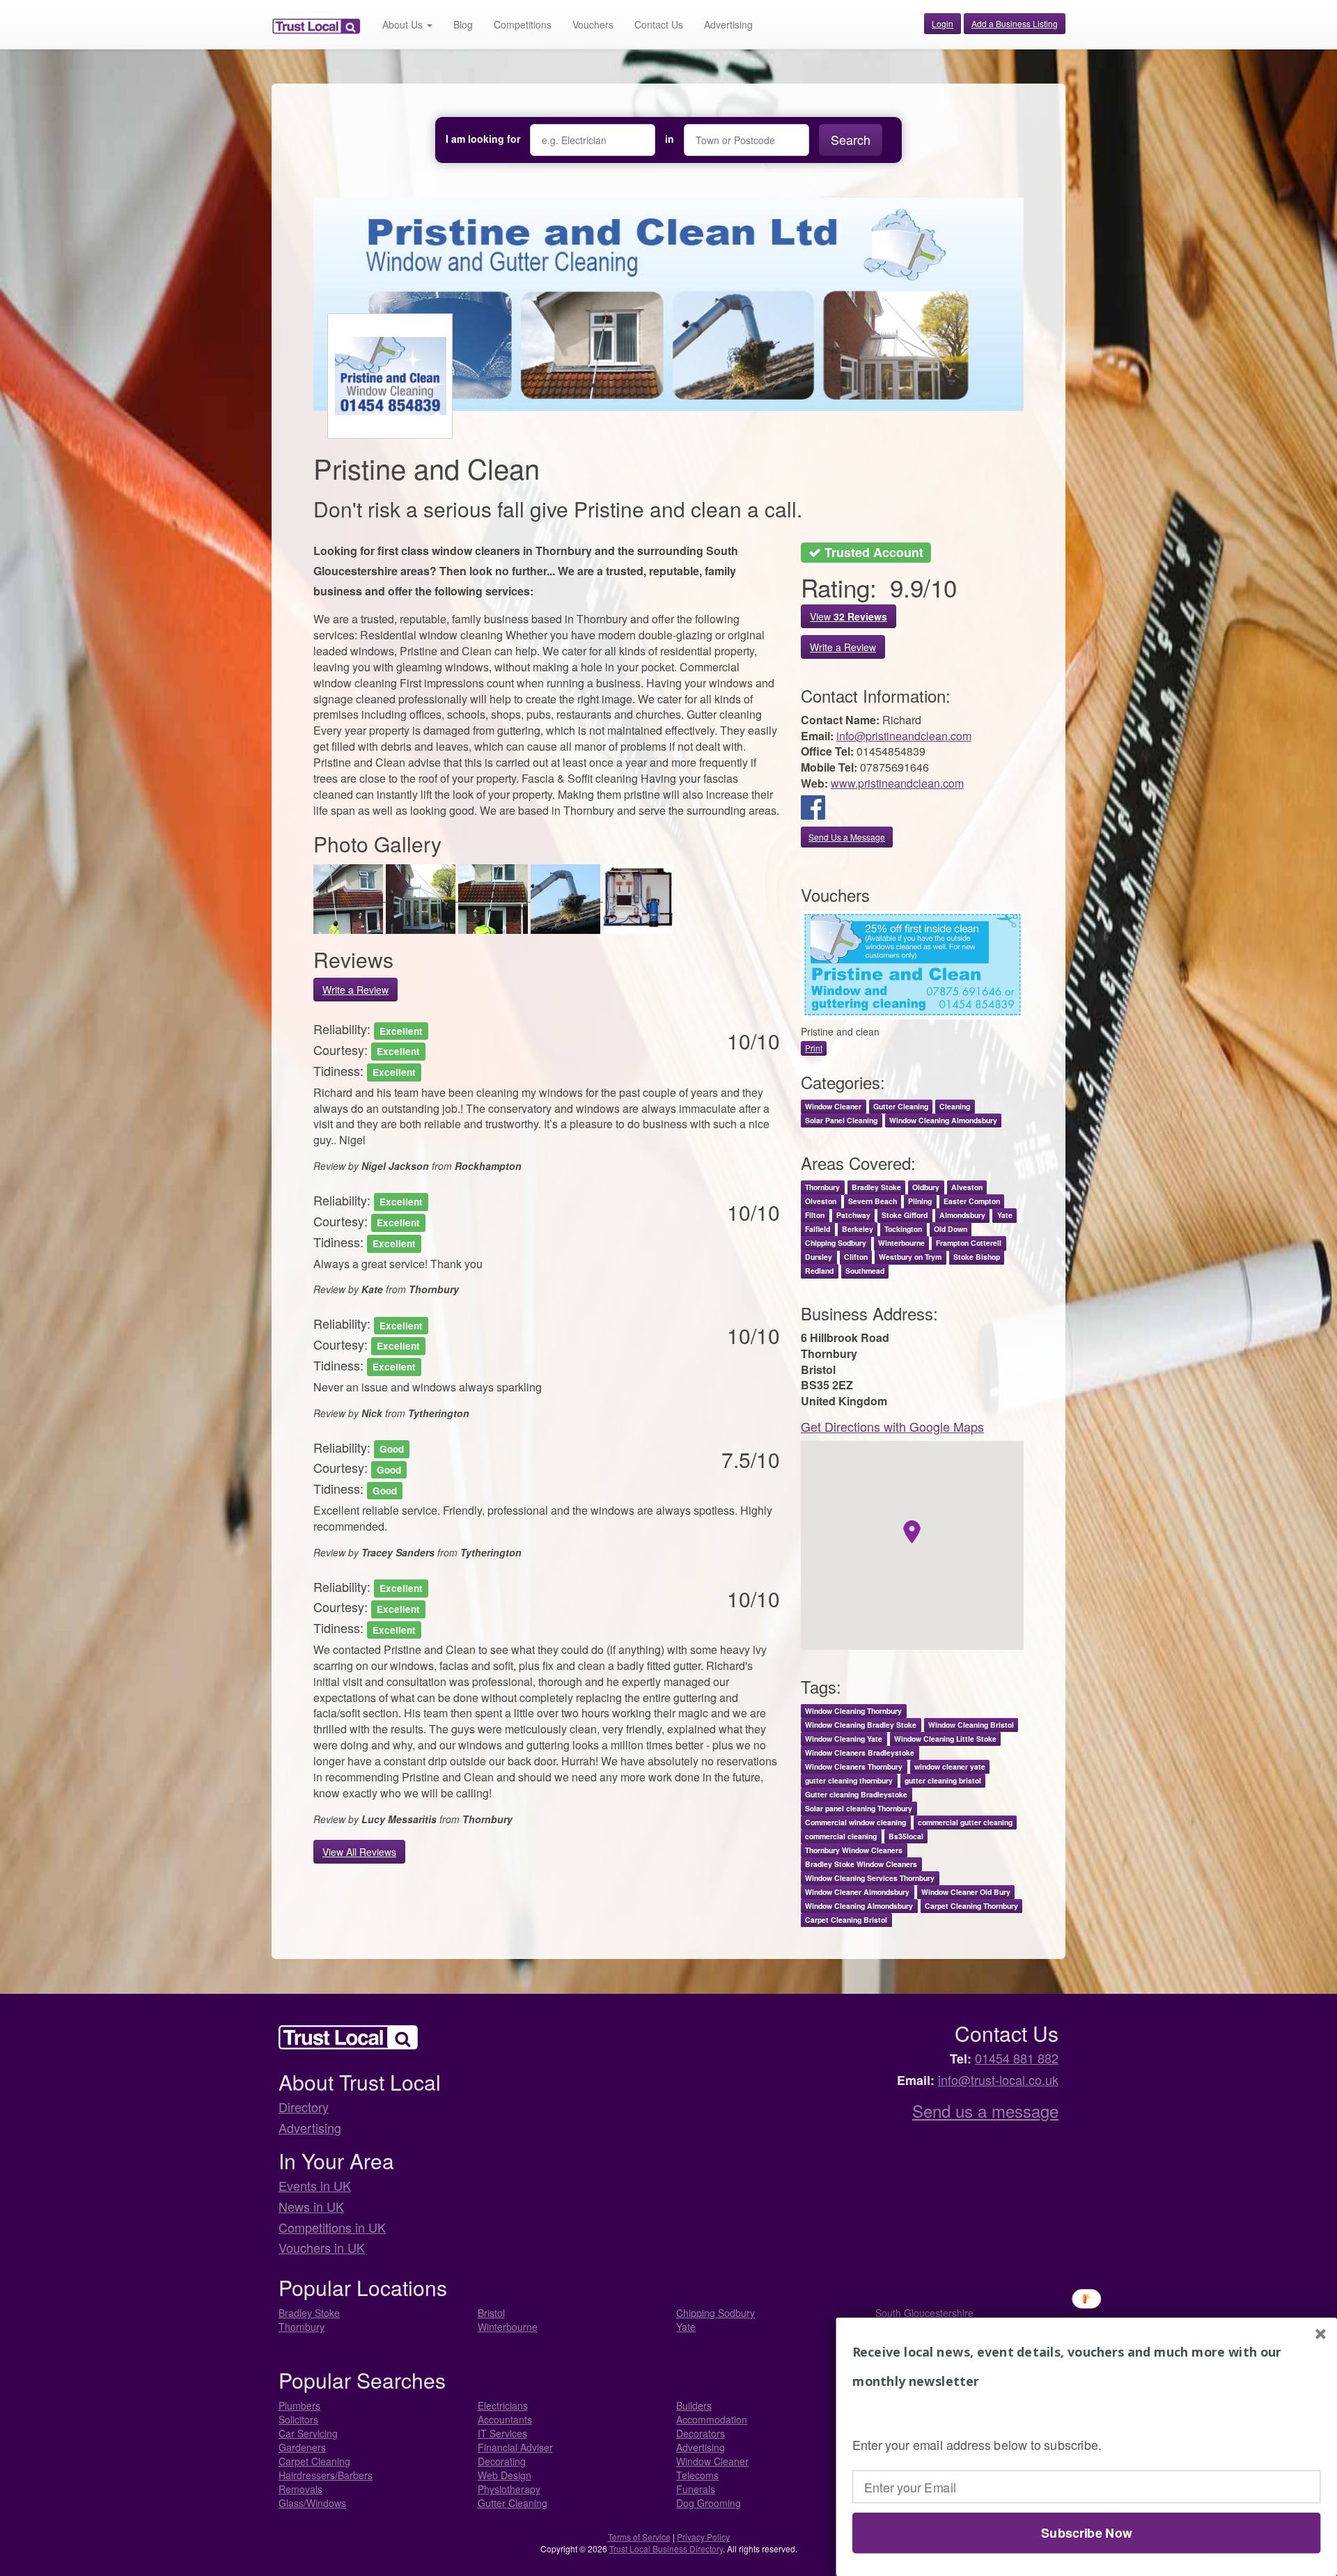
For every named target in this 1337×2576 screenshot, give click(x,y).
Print (814, 1048)
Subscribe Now (1086, 2533)
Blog (463, 24)
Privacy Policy (703, 2537)
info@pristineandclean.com (904, 736)
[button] (1086, 2367)
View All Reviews (359, 1852)
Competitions (523, 24)
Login (943, 23)
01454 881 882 (1017, 2058)
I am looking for (483, 139)
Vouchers (593, 24)
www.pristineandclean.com (897, 783)
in (670, 139)
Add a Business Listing (1015, 23)
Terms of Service (639, 2537)
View (849, 616)
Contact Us (659, 24)
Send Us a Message (847, 837)
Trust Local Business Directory (666, 2548)
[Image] (350, 897)
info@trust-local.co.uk (998, 2079)
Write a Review (355, 990)
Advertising (728, 24)
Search (851, 139)
